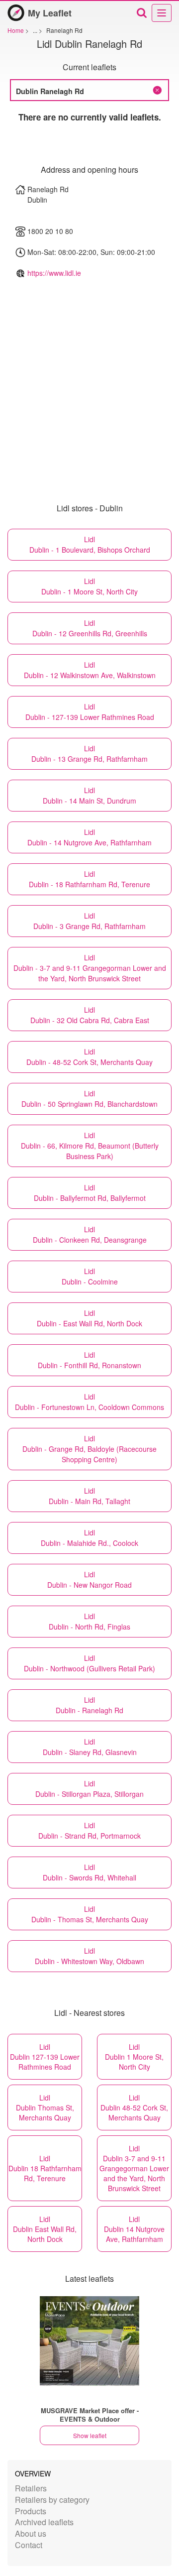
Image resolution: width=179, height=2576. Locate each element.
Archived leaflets (44, 2522)
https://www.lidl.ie (54, 273)
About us (31, 2533)
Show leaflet (90, 2435)
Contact (29, 2545)
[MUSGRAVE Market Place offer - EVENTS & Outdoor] (89, 2341)
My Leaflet (50, 13)
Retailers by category (52, 2500)
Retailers (31, 2488)
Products (31, 2511)
